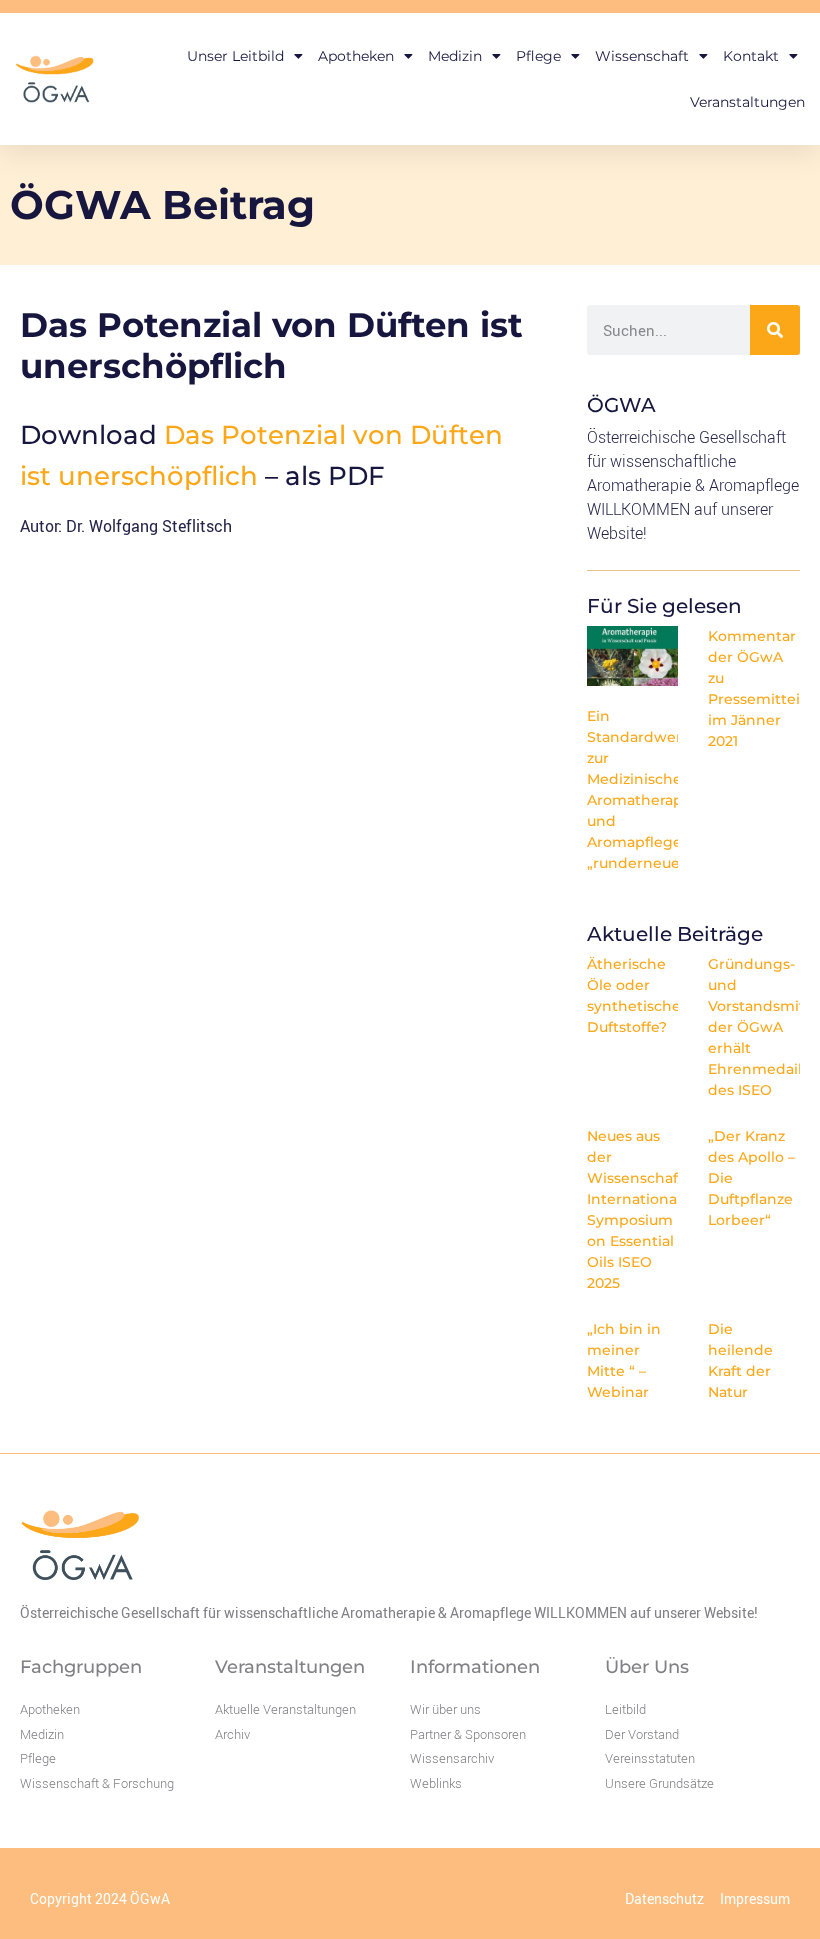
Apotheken (356, 56)
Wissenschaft (642, 56)
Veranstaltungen (747, 102)
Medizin (455, 56)
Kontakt (751, 56)
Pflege (538, 56)
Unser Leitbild (235, 56)
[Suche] (775, 330)
